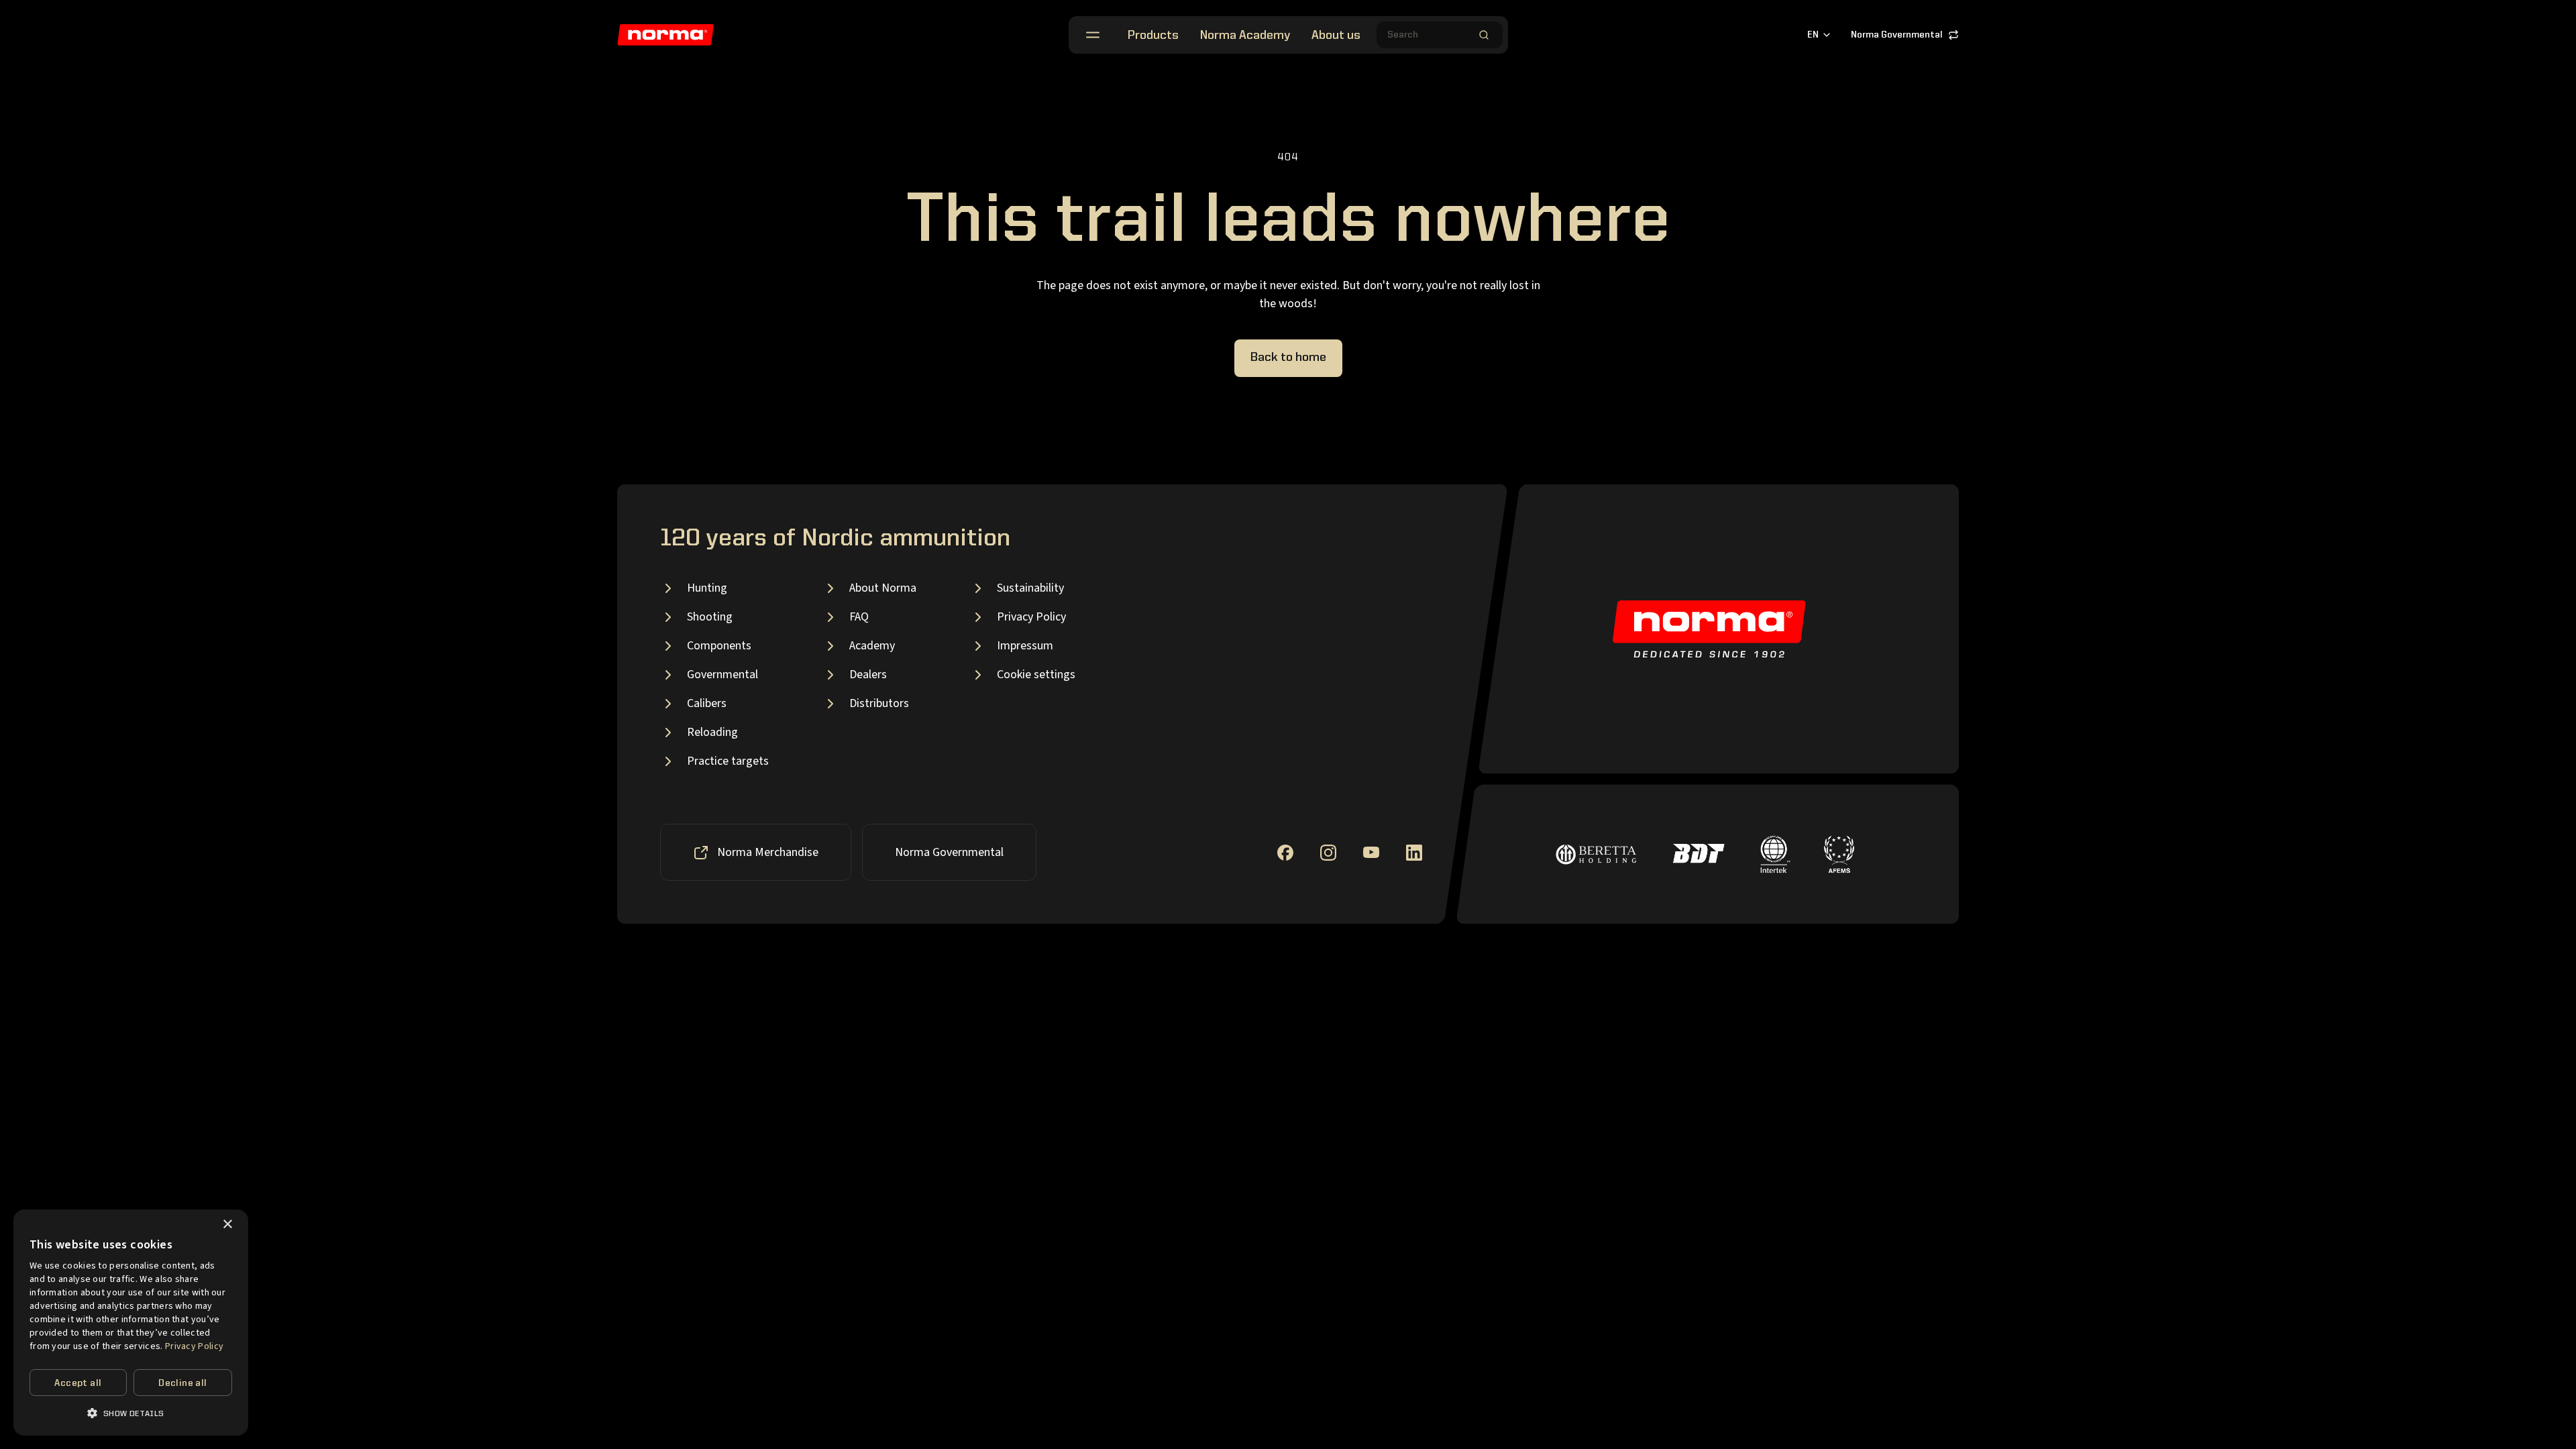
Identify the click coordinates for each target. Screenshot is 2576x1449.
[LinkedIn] (1414, 853)
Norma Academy (1245, 36)
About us (1336, 36)
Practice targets (728, 761)
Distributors (879, 703)
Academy (872, 646)
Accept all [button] (78, 1383)
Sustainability (1030, 588)
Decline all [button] (182, 1383)
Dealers (868, 675)
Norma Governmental (1897, 35)
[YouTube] (1371, 852)
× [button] (227, 1225)
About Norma (883, 588)
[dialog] (131, 1323)
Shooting (710, 617)
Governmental (722, 675)
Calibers (707, 703)
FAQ (859, 617)
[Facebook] (1285, 853)
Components (719, 646)
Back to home (1288, 358)
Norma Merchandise (768, 852)
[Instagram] (1328, 853)
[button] (131, 1413)
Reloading (712, 732)
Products (1153, 36)
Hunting (707, 588)
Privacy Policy (1031, 617)
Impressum (1025, 646)
